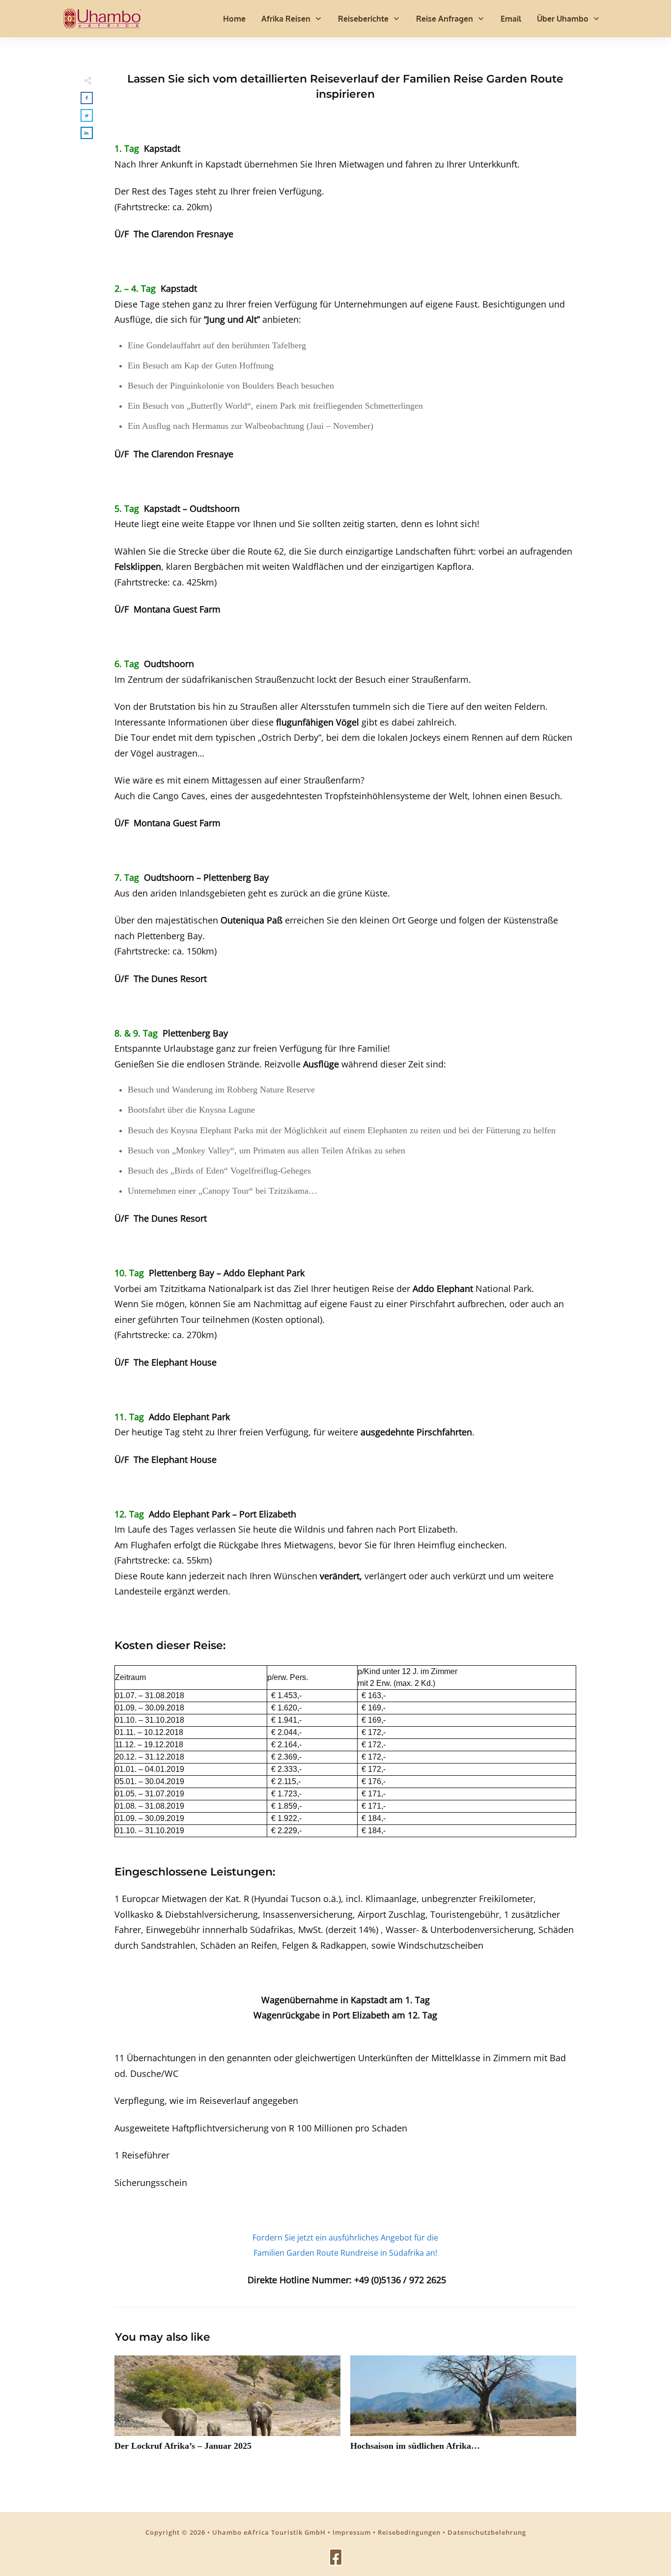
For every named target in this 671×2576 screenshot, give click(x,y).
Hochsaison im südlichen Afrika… (463, 2409)
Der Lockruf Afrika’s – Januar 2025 (227, 2409)
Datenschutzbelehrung (487, 2532)
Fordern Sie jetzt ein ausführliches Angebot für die (345, 2238)
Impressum (352, 2532)
